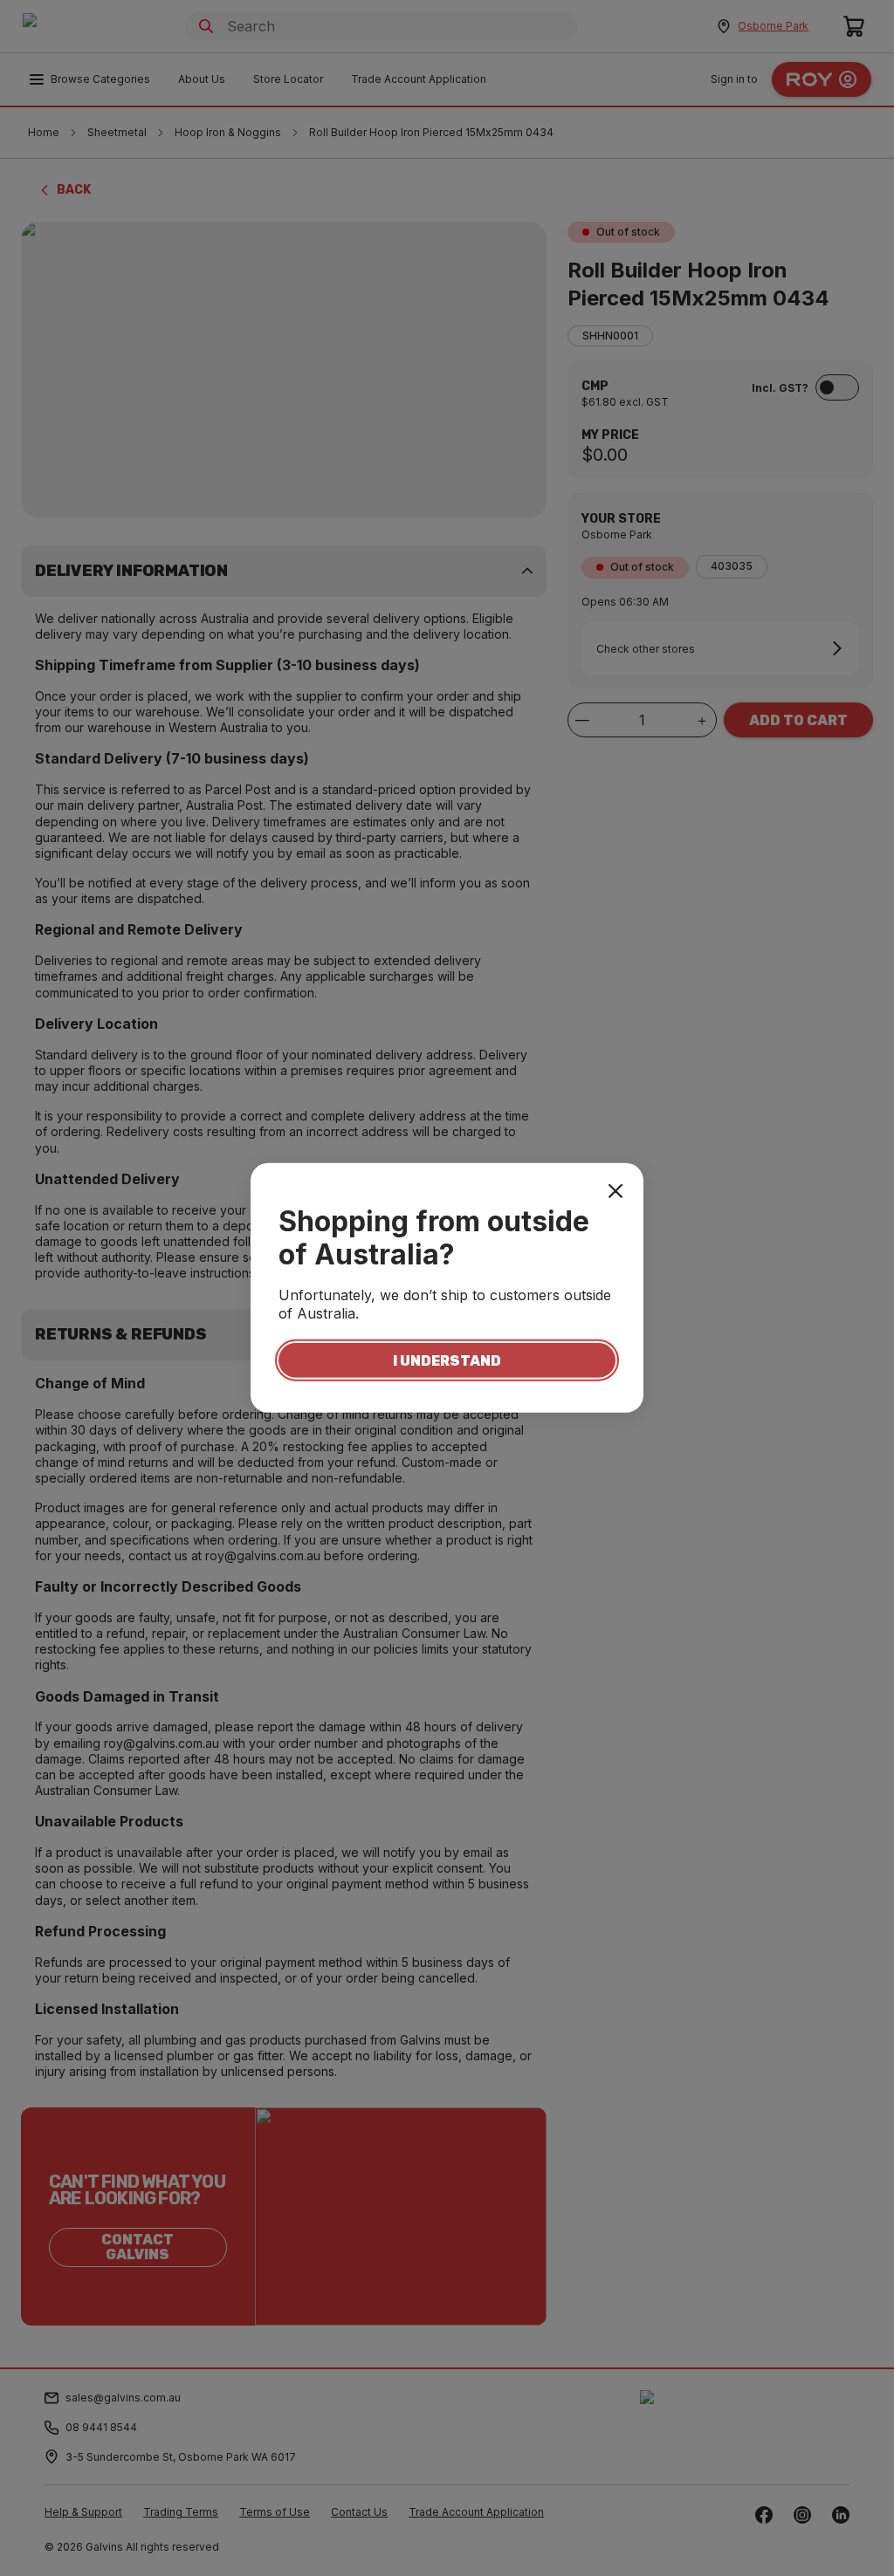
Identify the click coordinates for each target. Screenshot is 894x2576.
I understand (447, 1360)
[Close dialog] (615, 1191)
